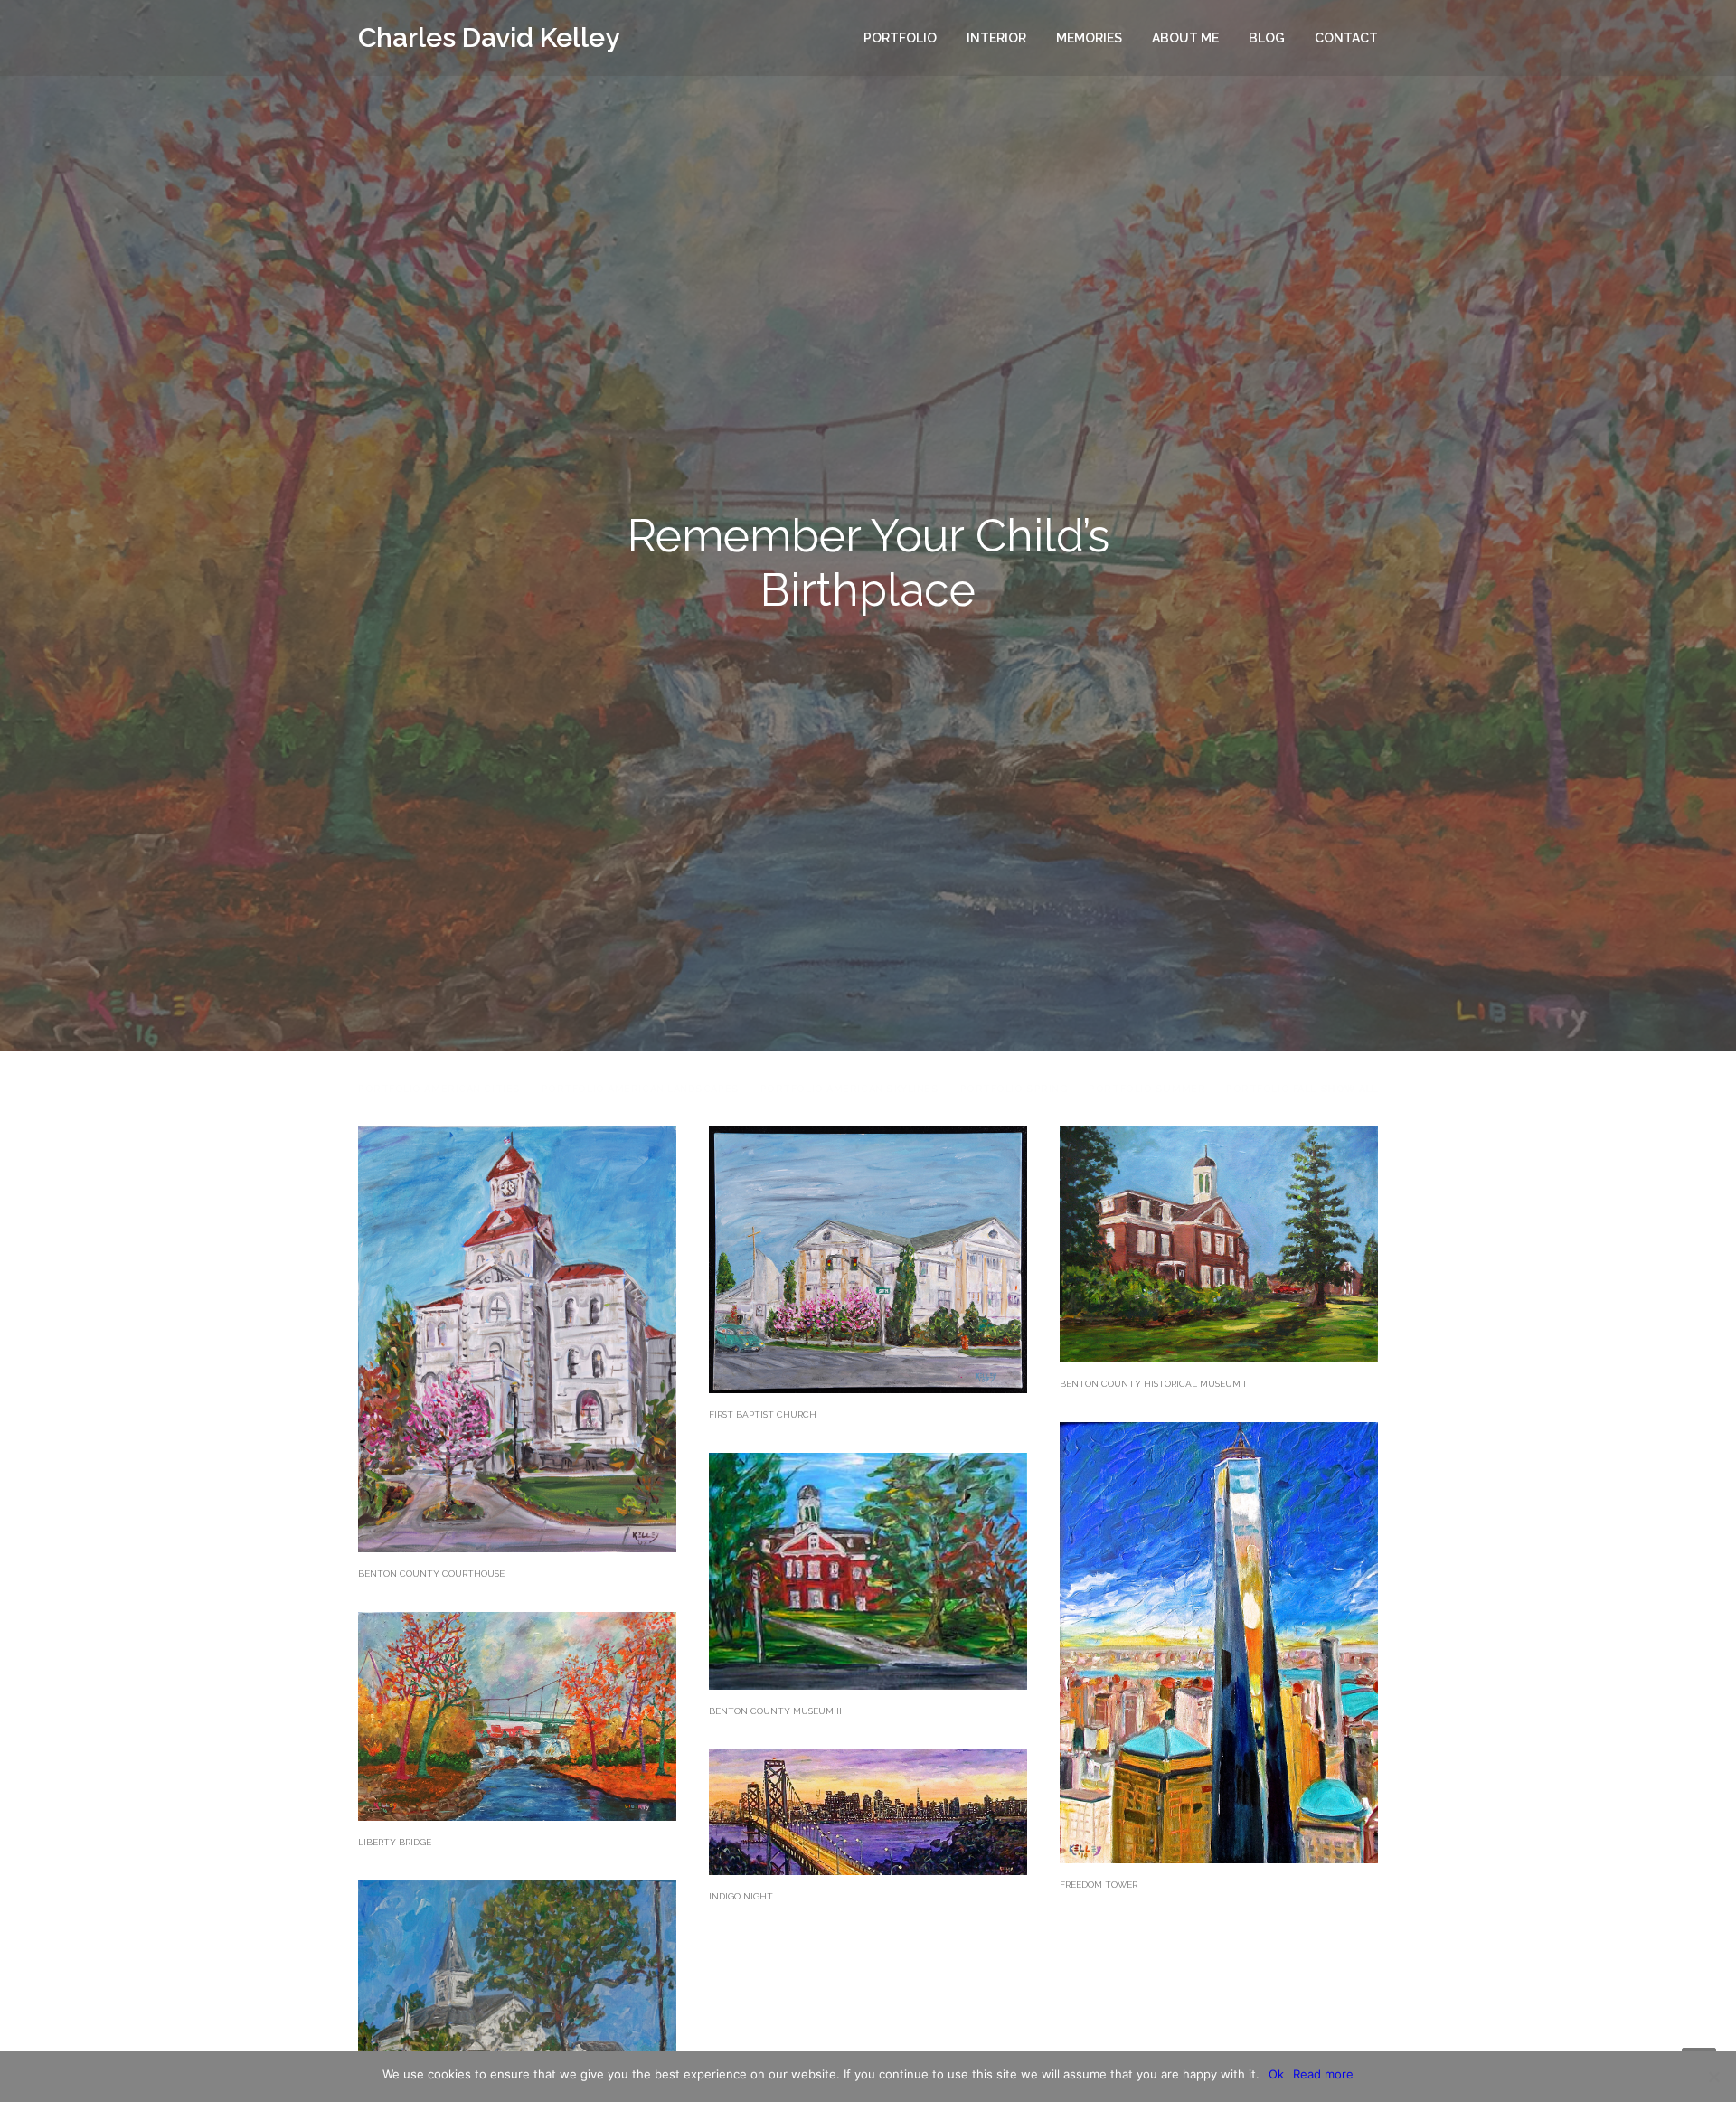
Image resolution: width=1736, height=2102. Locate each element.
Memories (1089, 38)
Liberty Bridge (395, 1842)
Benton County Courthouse (431, 1574)
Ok (1276, 2074)
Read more (1323, 2074)
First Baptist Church (763, 1414)
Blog (1267, 38)
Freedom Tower (1099, 1885)
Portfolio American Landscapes (641, 1089)
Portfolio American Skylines (850, 1089)
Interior (996, 38)
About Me (1185, 38)
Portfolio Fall (1271, 1089)
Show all (1349, 1089)
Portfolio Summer (1147, 1089)
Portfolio (900, 38)
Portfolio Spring (1014, 1089)
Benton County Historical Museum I (1153, 1384)
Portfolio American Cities (439, 1089)
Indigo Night (741, 1896)
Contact (1346, 38)
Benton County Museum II (775, 1711)
